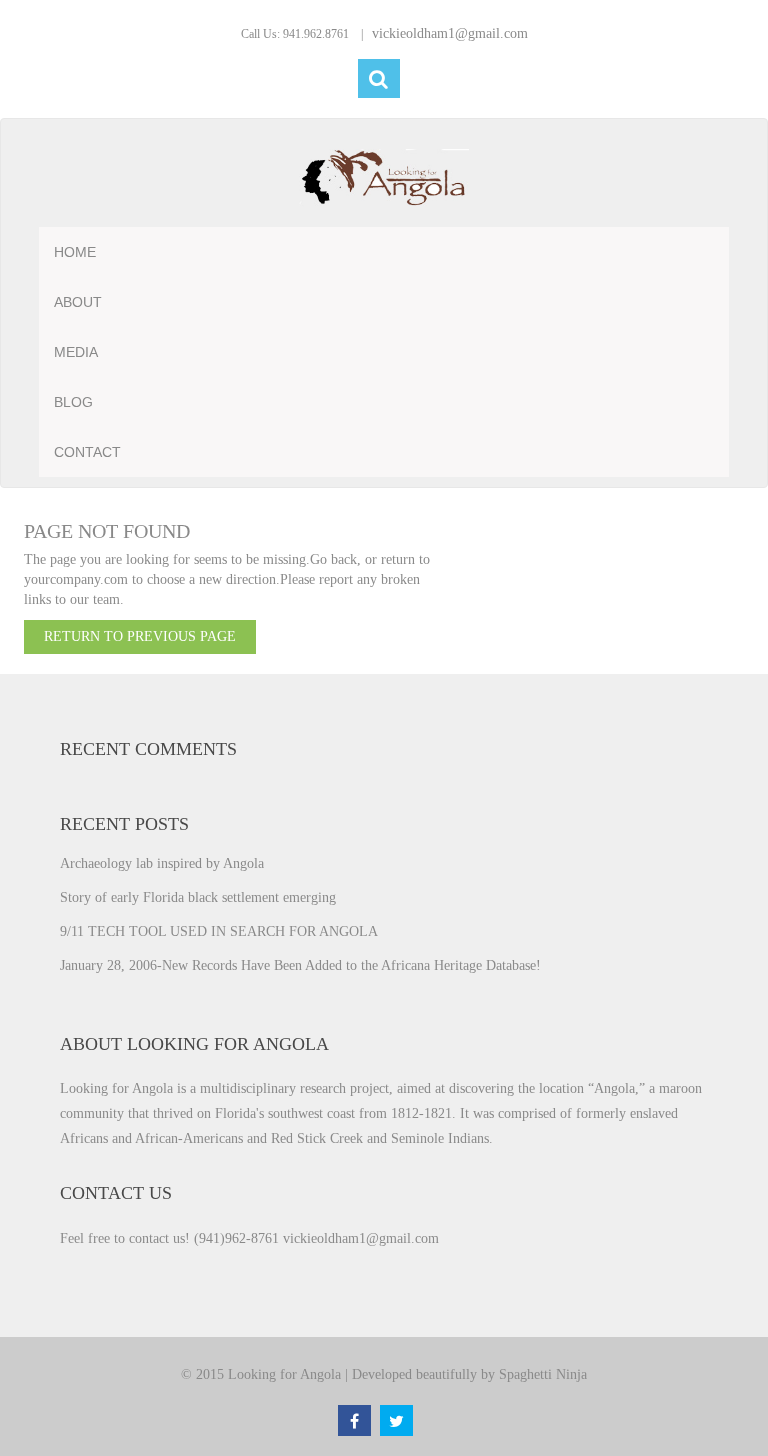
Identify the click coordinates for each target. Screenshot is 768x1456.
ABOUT (78, 302)
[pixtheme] (384, 178)
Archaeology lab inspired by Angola (162, 863)
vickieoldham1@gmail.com (450, 33)
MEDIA (76, 352)
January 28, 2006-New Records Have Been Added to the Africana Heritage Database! (300, 965)
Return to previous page (140, 636)
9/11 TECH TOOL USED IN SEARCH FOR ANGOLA (219, 931)
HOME (75, 252)
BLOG (73, 402)
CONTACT (87, 452)
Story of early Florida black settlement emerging (198, 897)
